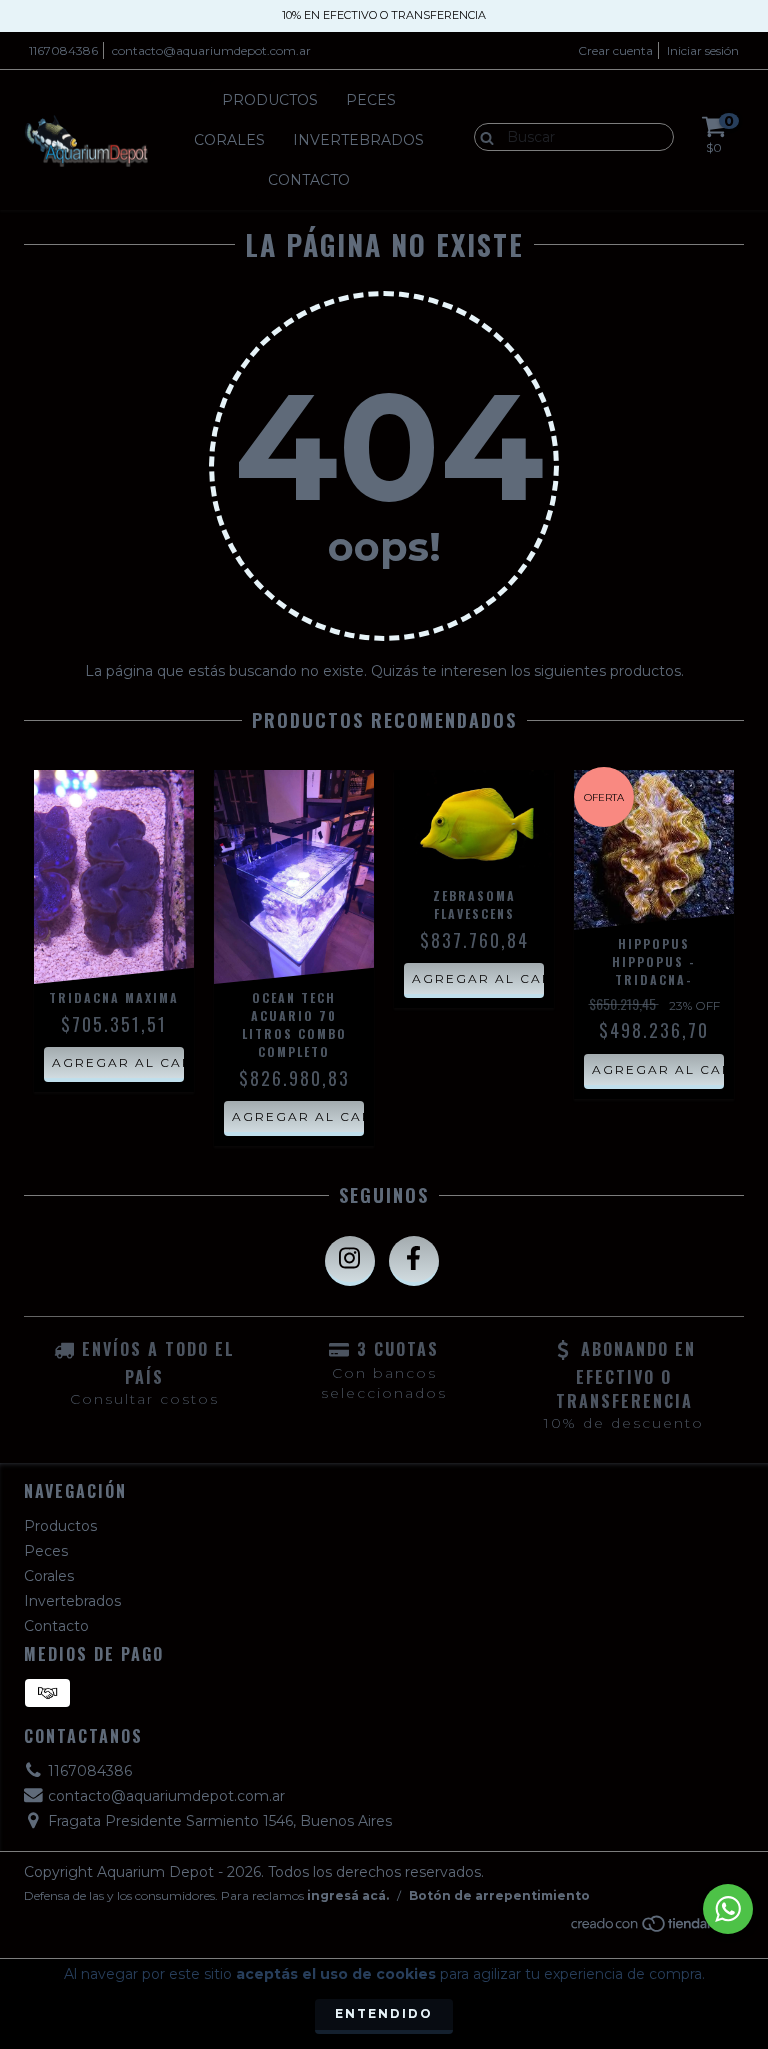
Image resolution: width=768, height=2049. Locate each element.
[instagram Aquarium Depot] (350, 1261)
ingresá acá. (348, 1895)
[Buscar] (482, 136)
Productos (270, 100)
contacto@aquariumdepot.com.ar (211, 50)
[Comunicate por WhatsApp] (728, 1909)
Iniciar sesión (703, 50)
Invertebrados (358, 140)
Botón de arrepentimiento (499, 1895)
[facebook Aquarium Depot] (414, 1261)
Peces (371, 100)
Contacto (309, 180)
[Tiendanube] (656, 1928)
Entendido (384, 2013)
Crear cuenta (615, 50)
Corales (229, 140)
